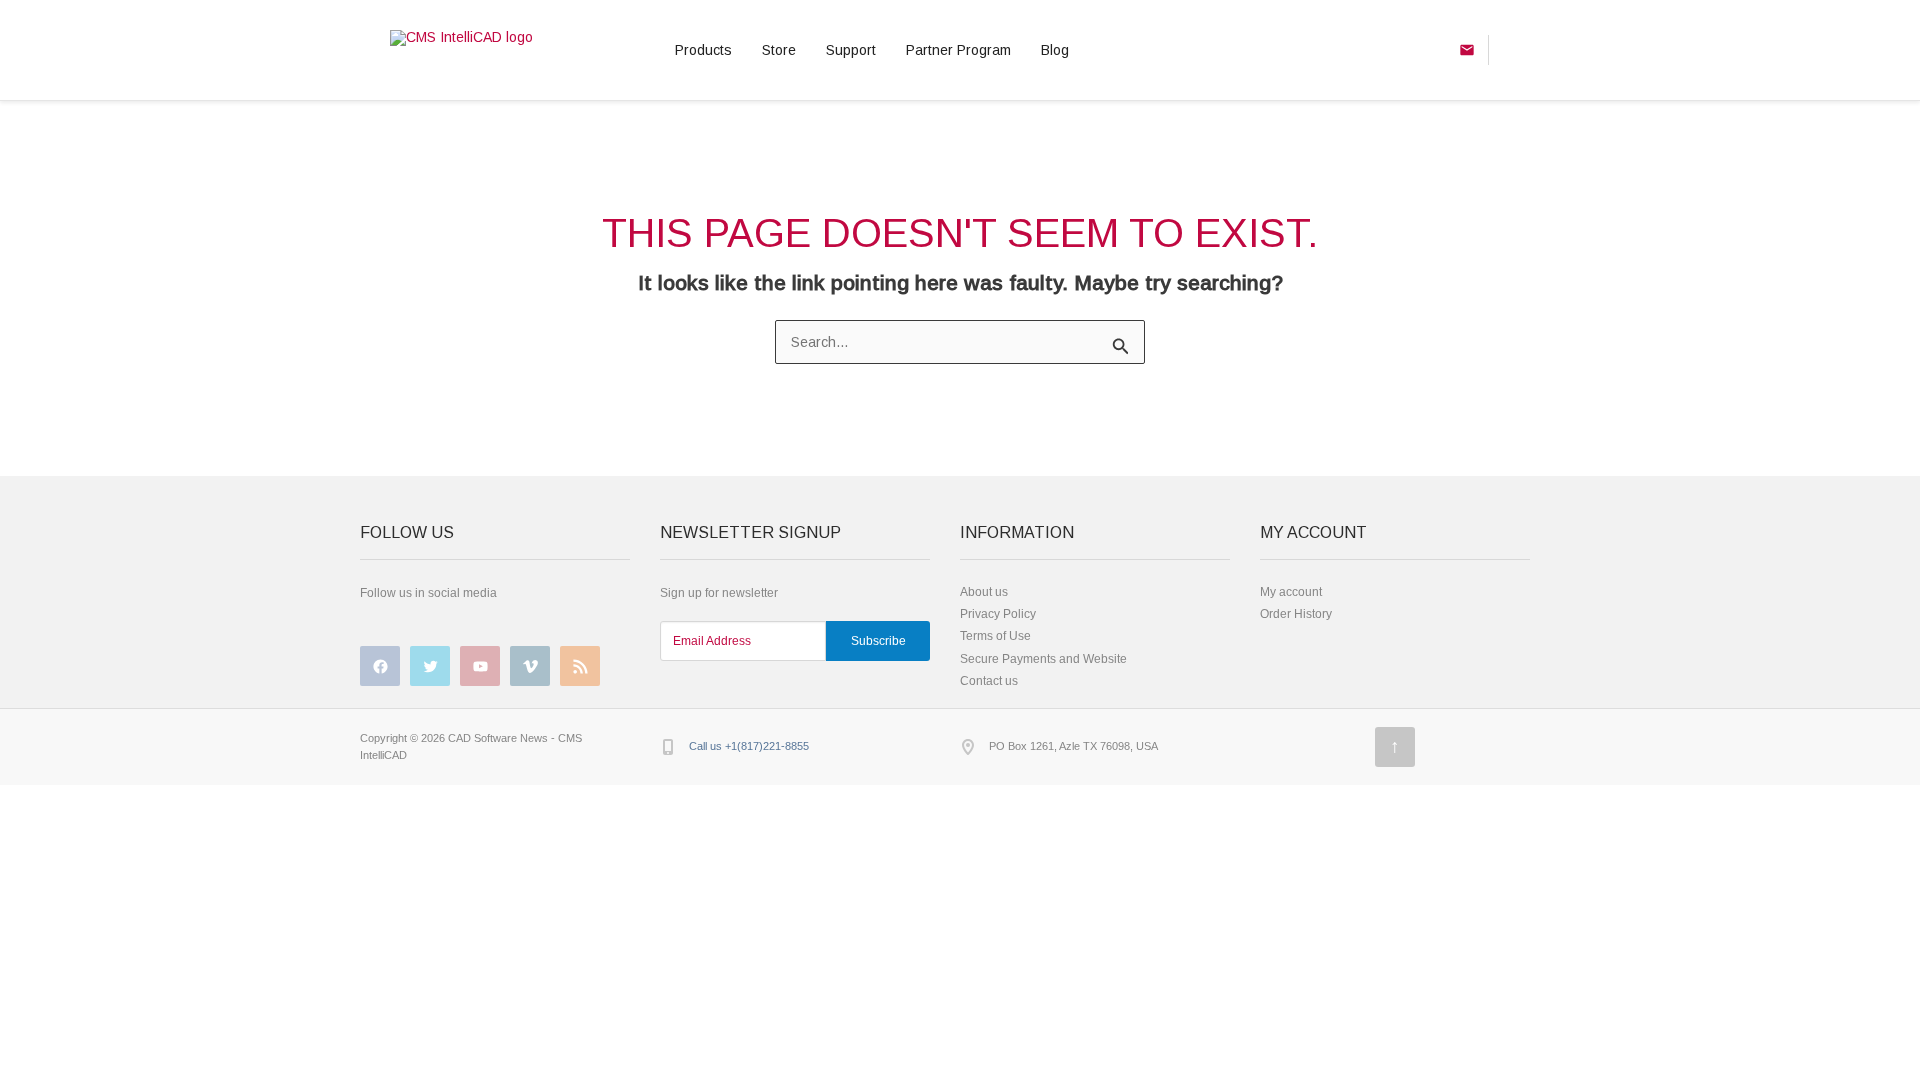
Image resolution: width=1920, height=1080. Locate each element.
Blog (1055, 50)
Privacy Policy (998, 614)
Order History (1296, 614)
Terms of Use (995, 636)
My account (1291, 592)
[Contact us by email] (1467, 50)
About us (984, 592)
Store (779, 50)
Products (703, 50)
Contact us (989, 681)
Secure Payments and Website (1043, 659)
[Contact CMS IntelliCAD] (1509, 50)
